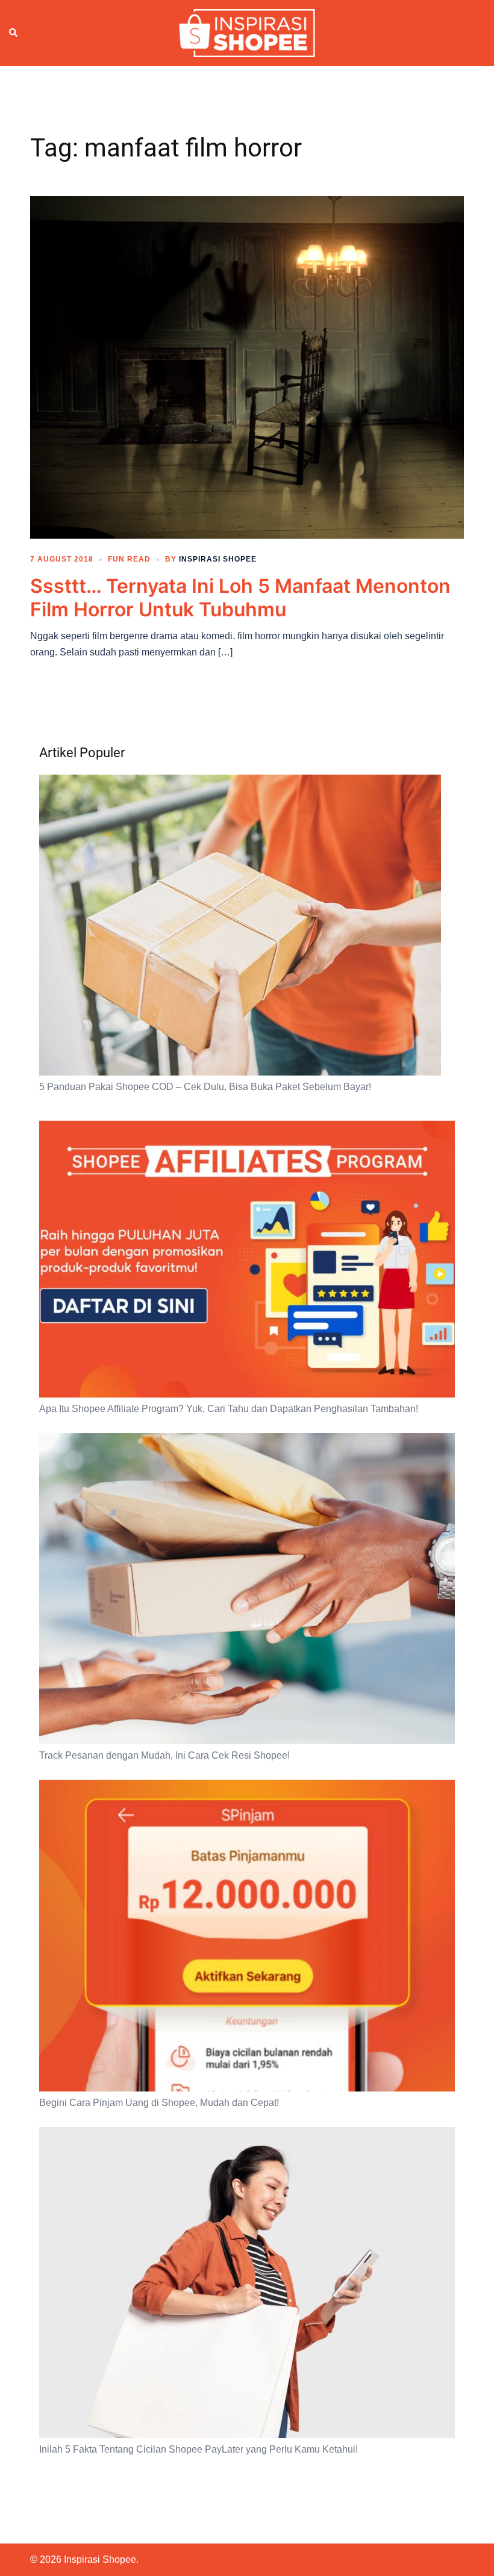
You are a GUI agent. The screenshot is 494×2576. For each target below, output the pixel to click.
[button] (14, 33)
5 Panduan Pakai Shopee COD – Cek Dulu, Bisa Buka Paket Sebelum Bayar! (205, 1087)
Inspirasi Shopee (218, 559)
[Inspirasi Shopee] (247, 33)
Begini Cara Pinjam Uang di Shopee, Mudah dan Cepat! (159, 2103)
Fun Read (129, 559)
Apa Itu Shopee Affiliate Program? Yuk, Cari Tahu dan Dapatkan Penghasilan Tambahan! (229, 1409)
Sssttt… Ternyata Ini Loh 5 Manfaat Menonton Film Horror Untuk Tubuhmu (240, 597)
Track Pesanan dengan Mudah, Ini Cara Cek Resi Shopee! (164, 1755)
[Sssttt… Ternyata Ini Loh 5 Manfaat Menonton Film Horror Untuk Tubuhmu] (247, 367)
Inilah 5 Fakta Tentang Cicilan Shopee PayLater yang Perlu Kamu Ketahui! (199, 2449)
